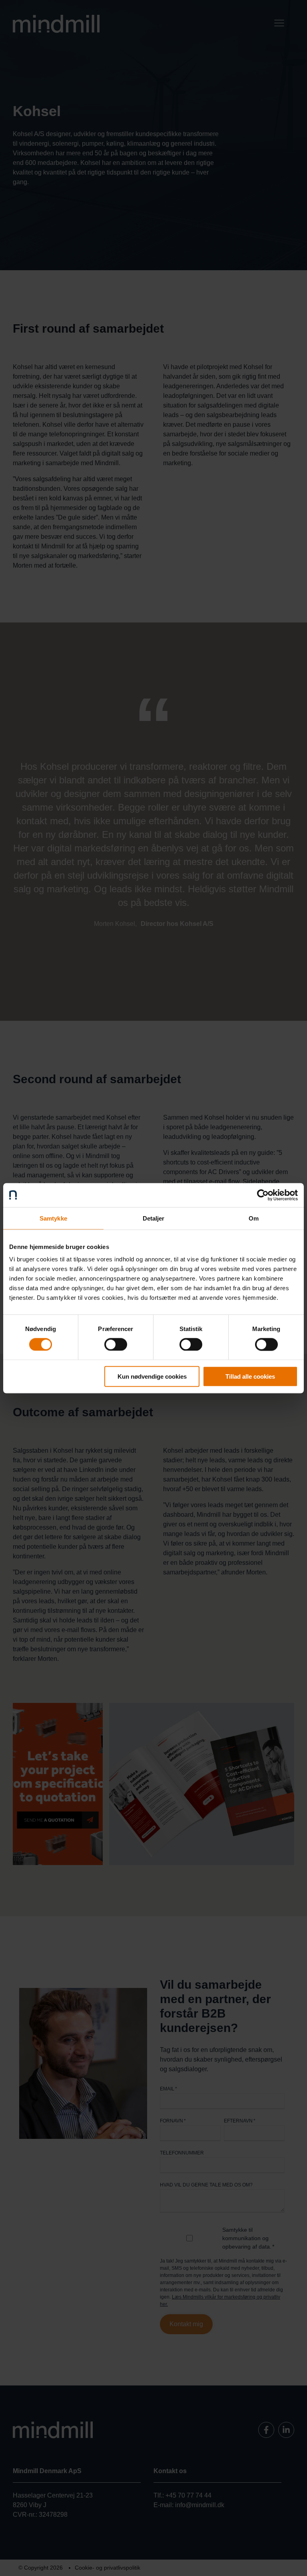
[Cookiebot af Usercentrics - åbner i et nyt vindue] (263, 1195)
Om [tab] (254, 1218)
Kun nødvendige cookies (152, 1376)
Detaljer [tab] (154, 1218)
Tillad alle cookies (250, 1376)
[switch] (116, 1344)
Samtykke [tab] (53, 1218)
